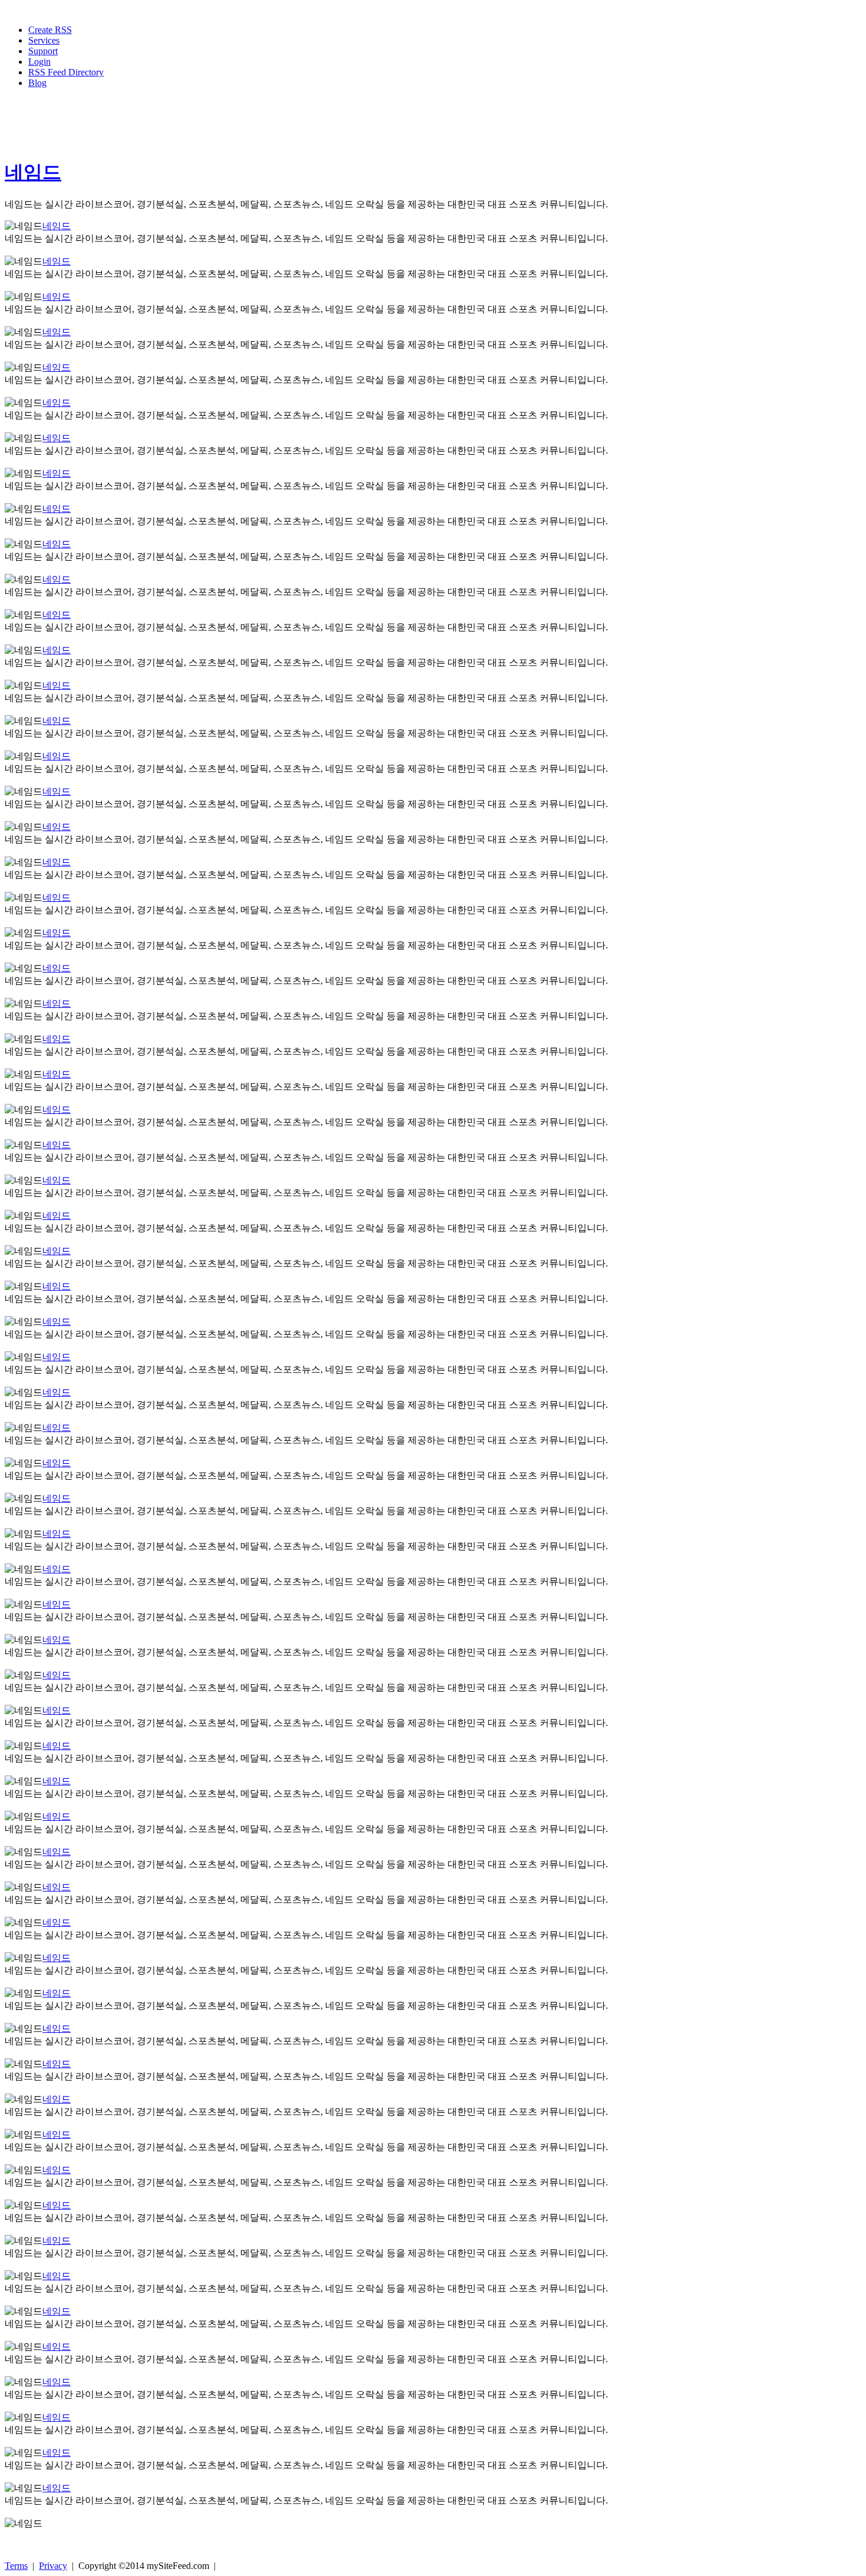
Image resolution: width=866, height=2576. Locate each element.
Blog (37, 83)
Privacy (53, 2566)
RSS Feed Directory (66, 72)
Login (39, 62)
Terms (16, 2566)
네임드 (33, 172)
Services (44, 40)
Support (43, 51)
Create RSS (50, 30)
